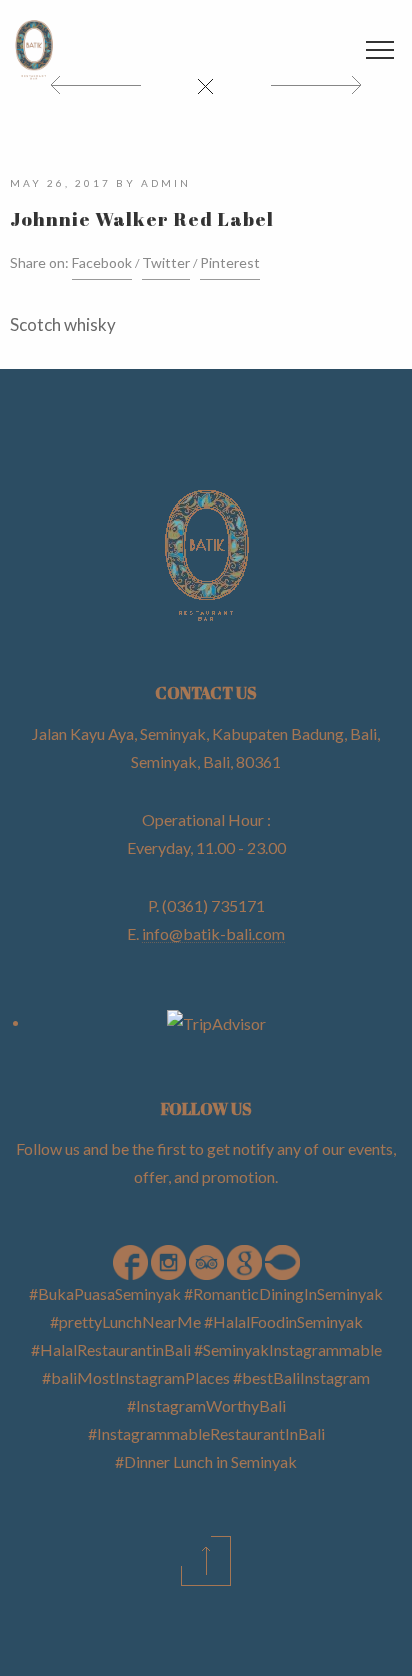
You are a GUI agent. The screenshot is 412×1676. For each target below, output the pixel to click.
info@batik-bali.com (213, 933)
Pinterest (230, 262)
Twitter (166, 262)
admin (166, 183)
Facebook (102, 262)
